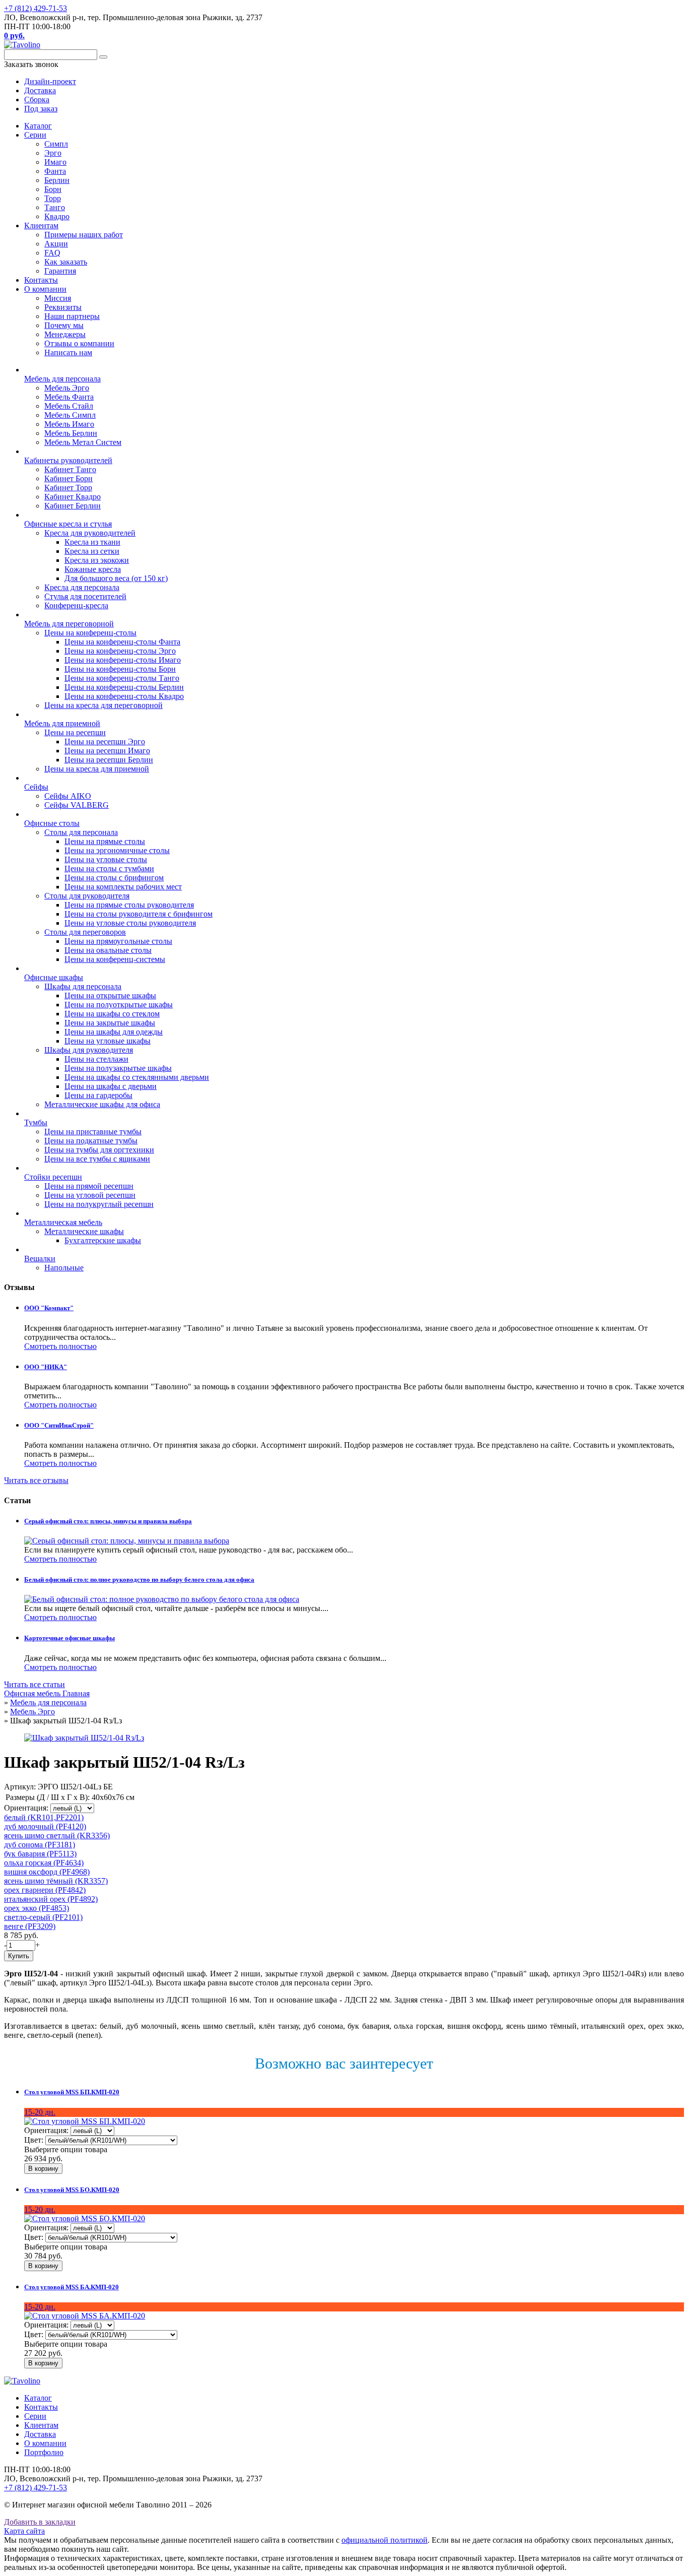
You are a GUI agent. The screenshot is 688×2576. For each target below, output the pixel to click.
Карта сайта (24, 2531)
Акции (56, 244)
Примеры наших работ (84, 235)
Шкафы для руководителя (89, 1050)
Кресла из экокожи (97, 560)
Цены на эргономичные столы (117, 850)
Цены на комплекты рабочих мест (123, 887)
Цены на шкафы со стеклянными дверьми (137, 1077)
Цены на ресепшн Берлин (109, 760)
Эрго (53, 153)
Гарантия (60, 271)
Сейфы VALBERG (77, 805)
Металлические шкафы (84, 1231)
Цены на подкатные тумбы (91, 1141)
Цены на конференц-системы (115, 959)
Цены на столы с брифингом (114, 878)
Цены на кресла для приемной (97, 769)
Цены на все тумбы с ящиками (97, 1159)
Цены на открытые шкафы (110, 995)
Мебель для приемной (62, 723)
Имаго (55, 162)
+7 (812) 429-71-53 (36, 8)
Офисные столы (52, 823)
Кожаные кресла (93, 569)
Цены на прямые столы (105, 841)
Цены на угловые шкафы (108, 1041)
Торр (53, 198)
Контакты (41, 280)
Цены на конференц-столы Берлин (124, 687)
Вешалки (40, 1259)
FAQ (52, 253)
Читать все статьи (35, 1684)
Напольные (64, 1268)
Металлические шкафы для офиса (102, 1104)
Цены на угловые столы (106, 859)
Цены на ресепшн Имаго (107, 751)
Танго (55, 207)
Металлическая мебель (63, 1222)
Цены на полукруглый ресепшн (99, 1204)
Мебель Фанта (69, 397)
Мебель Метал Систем (83, 442)
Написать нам (68, 352)
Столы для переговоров (85, 932)
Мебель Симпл (70, 415)
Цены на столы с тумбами (109, 868)
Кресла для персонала (82, 587)
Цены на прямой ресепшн (89, 1186)
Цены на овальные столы (108, 950)
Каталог (38, 126)
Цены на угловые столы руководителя (130, 923)
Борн (53, 189)
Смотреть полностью (60, 1346)
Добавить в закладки (40, 2522)
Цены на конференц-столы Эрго (120, 651)
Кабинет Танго (70, 469)
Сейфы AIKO (68, 796)
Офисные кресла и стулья (68, 524)
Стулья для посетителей (85, 596)
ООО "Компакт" (49, 1308)
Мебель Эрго (67, 388)
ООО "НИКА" (46, 1367)
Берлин (57, 180)
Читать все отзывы (36, 1480)
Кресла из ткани (92, 542)
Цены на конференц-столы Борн (120, 669)
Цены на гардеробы (98, 1095)
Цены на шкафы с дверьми (111, 1086)
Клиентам (41, 226)
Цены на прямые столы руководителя (129, 905)
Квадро (57, 216)
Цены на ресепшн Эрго (105, 742)
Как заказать (66, 262)
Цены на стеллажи (96, 1059)
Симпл (56, 144)
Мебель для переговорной (69, 624)
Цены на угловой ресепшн (90, 1195)
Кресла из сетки (92, 551)
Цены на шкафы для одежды (114, 1032)
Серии (35, 135)
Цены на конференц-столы (90, 633)
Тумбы (36, 1122)
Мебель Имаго (69, 424)
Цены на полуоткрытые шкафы (119, 1005)
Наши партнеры (72, 316)
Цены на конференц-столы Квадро (124, 696)
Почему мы (64, 325)
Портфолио (44, 2452)
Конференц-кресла (76, 605)
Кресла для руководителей (90, 533)
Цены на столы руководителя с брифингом (139, 914)
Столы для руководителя (87, 896)
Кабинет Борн (68, 478)
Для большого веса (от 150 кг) (116, 578)
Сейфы (36, 787)
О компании (45, 289)
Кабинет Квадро (73, 497)
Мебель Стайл (69, 406)
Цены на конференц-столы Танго (122, 678)
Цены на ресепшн (75, 732)
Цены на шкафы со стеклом (112, 1014)
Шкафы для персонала (83, 986)
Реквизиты (63, 307)
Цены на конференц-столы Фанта (122, 642)
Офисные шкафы (54, 977)
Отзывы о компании (79, 343)
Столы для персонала (81, 832)
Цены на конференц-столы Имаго (123, 660)
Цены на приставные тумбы (93, 1132)
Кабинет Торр (68, 488)
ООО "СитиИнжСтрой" (59, 1425)
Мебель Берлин (71, 433)
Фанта (55, 171)
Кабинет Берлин (73, 506)
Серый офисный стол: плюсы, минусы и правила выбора (108, 1521)
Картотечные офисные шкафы (70, 1638)
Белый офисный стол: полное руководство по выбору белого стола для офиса (139, 1580)
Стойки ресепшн (53, 1177)
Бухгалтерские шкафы (103, 1240)
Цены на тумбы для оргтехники (99, 1150)
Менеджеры (65, 334)
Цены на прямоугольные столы (118, 941)
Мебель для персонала (62, 379)
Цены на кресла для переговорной (104, 705)
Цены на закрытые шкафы (110, 1023)
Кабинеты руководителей (68, 460)
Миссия (58, 298)
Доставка (40, 2434)
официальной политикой (385, 2540)
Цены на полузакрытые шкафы (118, 1068)
